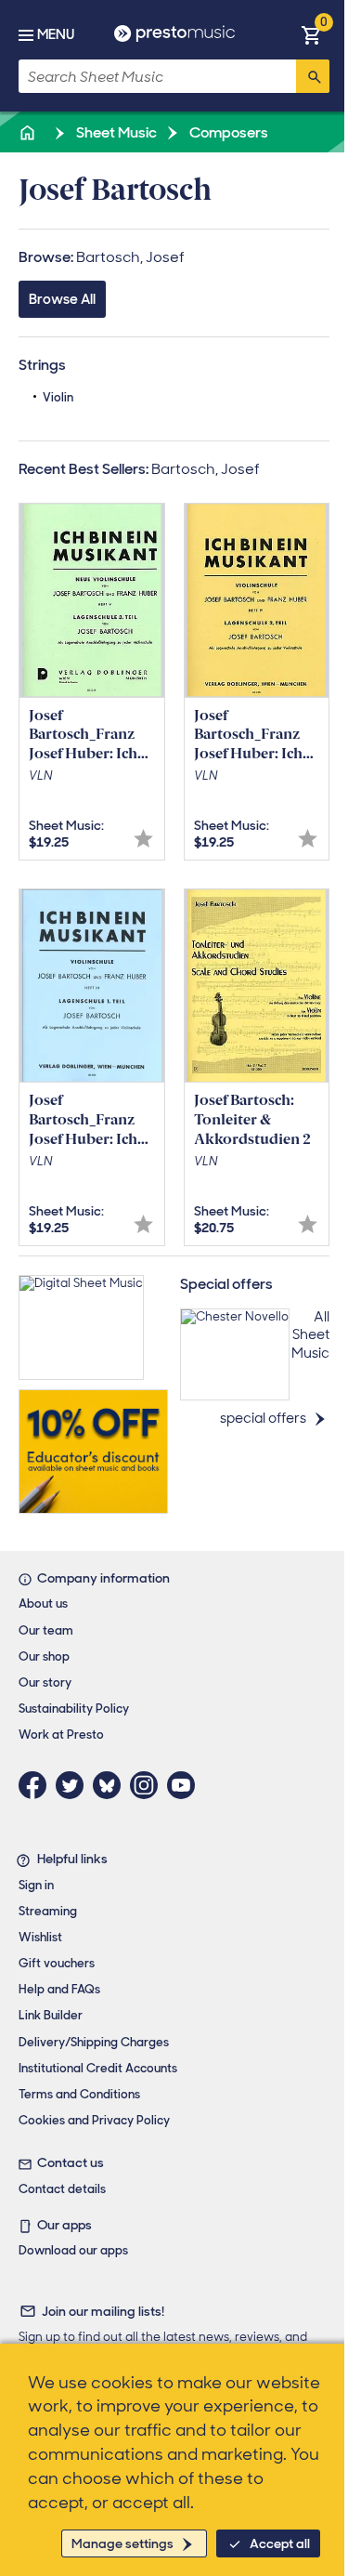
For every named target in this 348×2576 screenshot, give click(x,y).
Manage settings (122, 2543)
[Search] (313, 76)
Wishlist (40, 1937)
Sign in (36, 1885)
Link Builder (51, 2015)
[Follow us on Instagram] (148, 1785)
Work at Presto (61, 1735)
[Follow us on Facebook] (37, 1785)
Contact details (62, 2189)
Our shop (44, 1656)
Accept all (280, 2543)
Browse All (62, 299)
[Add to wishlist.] (143, 839)
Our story (45, 1682)
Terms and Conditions (79, 2094)
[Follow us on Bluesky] (111, 1785)
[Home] (29, 132)
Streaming (48, 1911)
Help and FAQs (59, 1989)
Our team (46, 1630)
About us (43, 1603)
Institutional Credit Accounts (98, 2068)
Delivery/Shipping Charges (94, 2042)
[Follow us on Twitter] (74, 1785)
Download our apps (73, 2250)
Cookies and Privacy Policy (94, 2120)
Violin (58, 397)
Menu (56, 34)
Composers (227, 132)
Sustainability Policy (74, 1709)
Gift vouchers (57, 1963)
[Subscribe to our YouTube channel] (186, 1785)
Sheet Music (115, 132)
